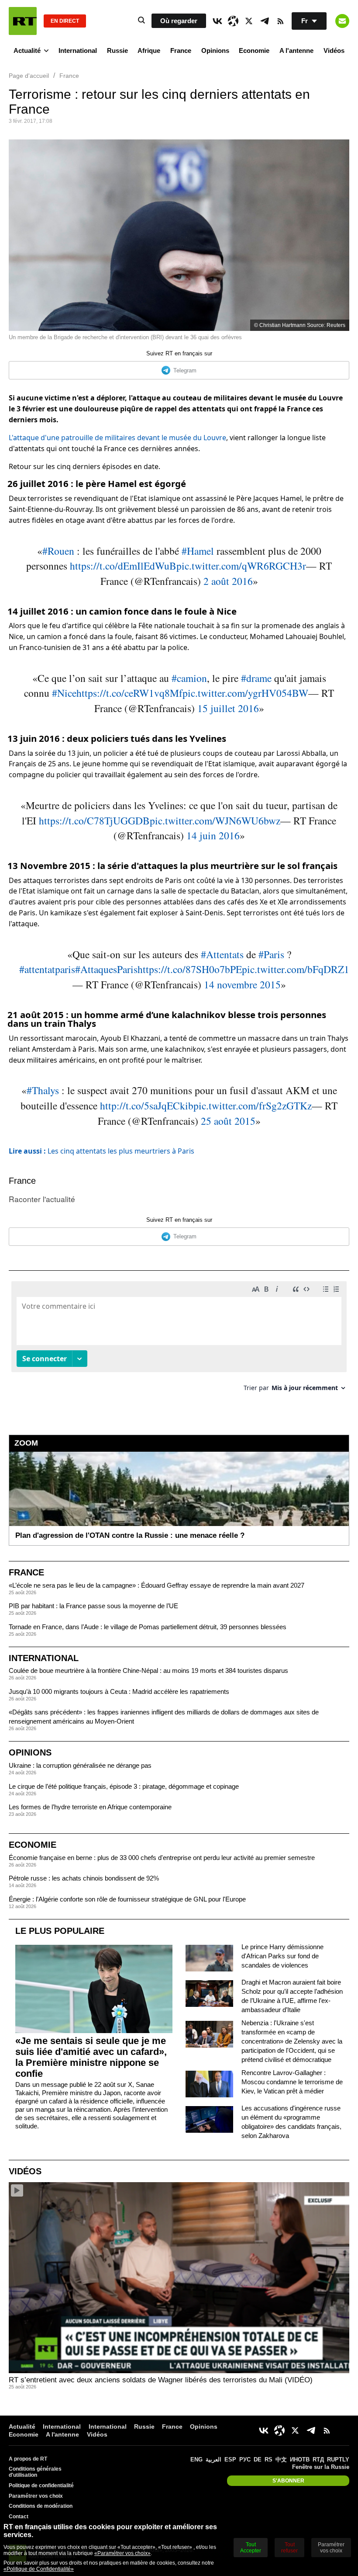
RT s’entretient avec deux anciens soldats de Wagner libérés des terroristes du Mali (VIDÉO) (161, 2380)
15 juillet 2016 (228, 708)
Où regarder (179, 21)
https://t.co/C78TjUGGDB (94, 820)
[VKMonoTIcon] (217, 21)
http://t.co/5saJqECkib (147, 1105)
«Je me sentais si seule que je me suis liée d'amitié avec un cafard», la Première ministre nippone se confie (91, 2057)
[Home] (23, 21)
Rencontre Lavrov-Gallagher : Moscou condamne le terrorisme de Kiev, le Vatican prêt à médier (292, 2082)
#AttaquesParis (106, 969)
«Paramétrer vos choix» (122, 2553)
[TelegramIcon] (265, 21)
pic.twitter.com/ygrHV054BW (245, 693)
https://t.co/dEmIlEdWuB (123, 566)
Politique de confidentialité (41, 2486)
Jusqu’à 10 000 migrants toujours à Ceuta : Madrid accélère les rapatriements (119, 1691)
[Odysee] (233, 21)
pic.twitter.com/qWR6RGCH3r (241, 566)
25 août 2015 (228, 1121)
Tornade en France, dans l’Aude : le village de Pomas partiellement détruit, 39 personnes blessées (148, 1627)
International (78, 50)
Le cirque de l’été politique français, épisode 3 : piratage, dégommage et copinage (124, 1786)
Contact (19, 2517)
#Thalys (43, 1090)
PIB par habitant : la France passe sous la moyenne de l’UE (93, 1606)
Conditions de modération (41, 2506)
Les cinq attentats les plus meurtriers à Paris (102, 1151)
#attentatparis (47, 969)
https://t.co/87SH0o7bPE (190, 969)
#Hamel (198, 551)
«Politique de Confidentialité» (39, 2569)
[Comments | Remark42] (179, 1340)
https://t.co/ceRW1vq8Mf (129, 693)
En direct (65, 21)
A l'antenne (296, 50)
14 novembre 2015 (242, 984)
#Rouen (58, 551)
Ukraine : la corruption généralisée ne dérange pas (80, 1765)
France (181, 50)
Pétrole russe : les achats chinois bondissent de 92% (84, 1878)
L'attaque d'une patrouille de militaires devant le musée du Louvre (117, 438)
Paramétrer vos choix (36, 2496)
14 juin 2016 (213, 835)
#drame (256, 678)
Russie (117, 50)
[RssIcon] (280, 21)
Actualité (27, 50)
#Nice (64, 693)
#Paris (271, 954)
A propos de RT (28, 2459)
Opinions (215, 50)
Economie (254, 50)
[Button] (342, 21)
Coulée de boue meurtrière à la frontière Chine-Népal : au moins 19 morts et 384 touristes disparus (148, 1670)
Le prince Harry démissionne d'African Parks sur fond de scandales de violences (282, 1956)
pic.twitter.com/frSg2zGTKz (253, 1105)
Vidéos (334, 50)
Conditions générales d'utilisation (35, 2472)
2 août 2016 (228, 581)
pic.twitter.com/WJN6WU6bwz (215, 820)
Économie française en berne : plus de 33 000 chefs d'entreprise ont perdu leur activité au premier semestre (162, 1858)
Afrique (149, 50)
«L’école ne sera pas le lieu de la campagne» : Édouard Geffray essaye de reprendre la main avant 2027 (157, 1585)
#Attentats (222, 954)
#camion (189, 678)
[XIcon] (249, 21)
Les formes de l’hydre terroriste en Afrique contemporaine (90, 1807)
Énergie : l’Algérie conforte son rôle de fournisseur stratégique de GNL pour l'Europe (127, 1899)
